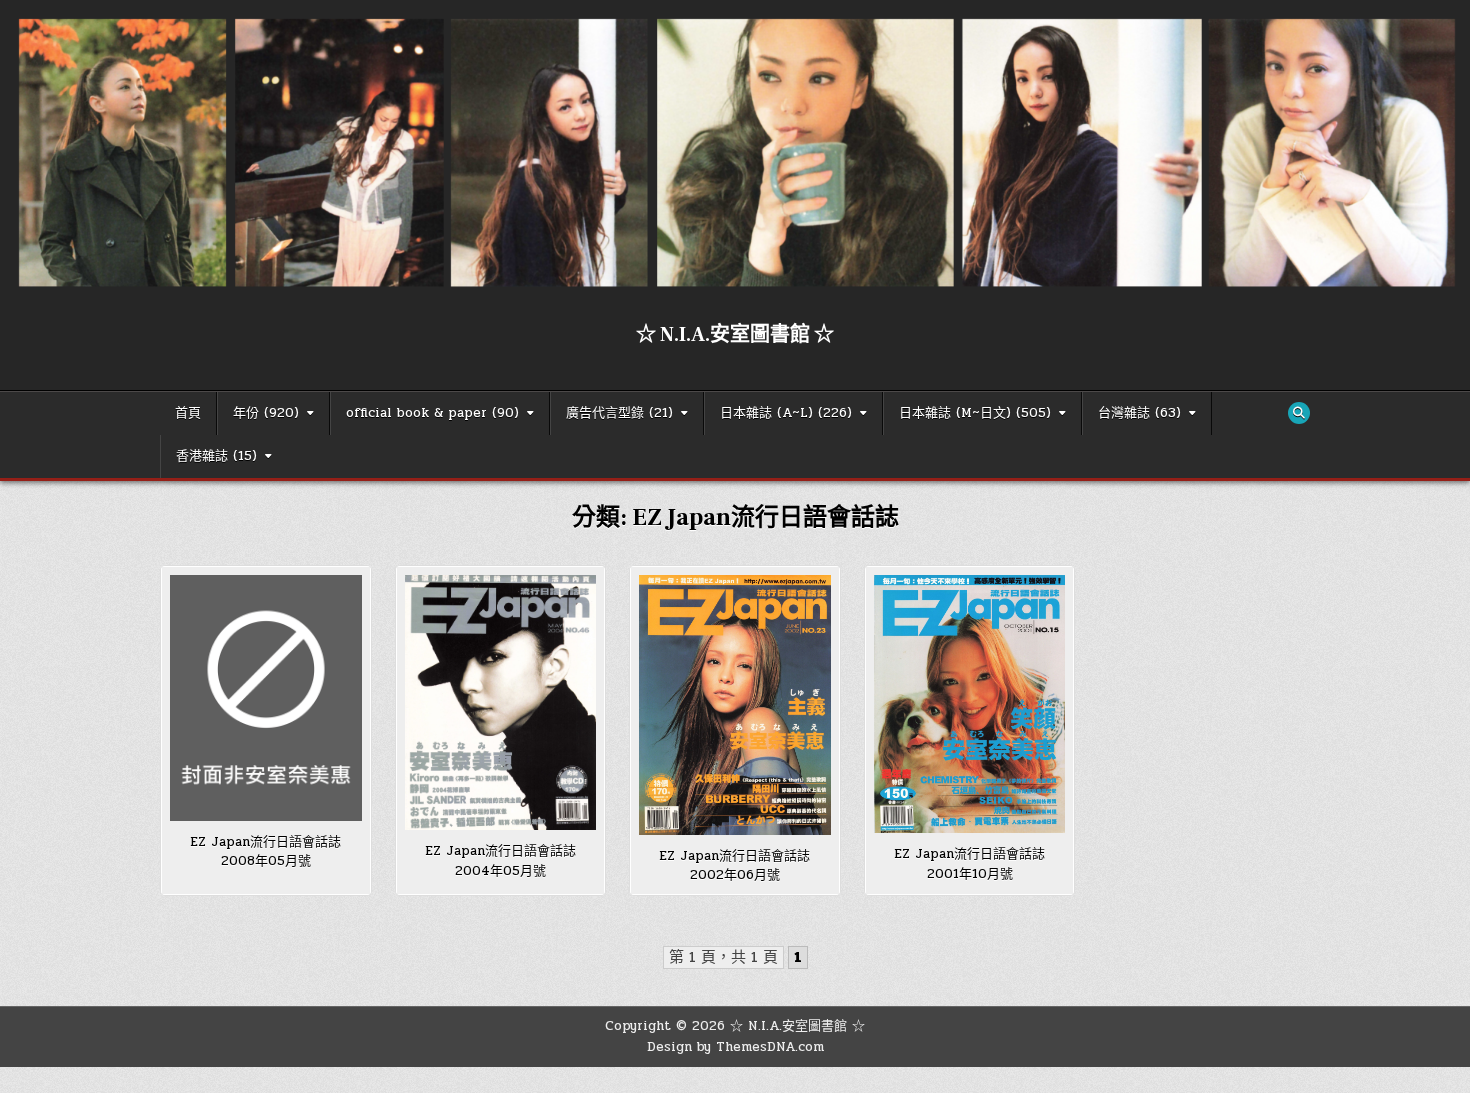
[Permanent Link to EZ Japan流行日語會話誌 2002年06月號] (735, 704)
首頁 (188, 413)
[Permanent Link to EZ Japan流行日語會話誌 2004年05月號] (501, 702)
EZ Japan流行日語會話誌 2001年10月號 (976, 864)
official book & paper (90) (432, 413)
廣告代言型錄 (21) (619, 413)
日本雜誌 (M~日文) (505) (975, 413)
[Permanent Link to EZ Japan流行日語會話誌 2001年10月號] (970, 704)
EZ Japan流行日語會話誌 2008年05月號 (272, 852)
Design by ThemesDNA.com (735, 1047)
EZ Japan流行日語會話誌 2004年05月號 (507, 861)
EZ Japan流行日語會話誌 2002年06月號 (741, 866)
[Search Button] (1299, 413)
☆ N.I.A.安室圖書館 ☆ (735, 335)
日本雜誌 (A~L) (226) (786, 413)
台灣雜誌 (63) (1139, 413)
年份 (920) (266, 413)
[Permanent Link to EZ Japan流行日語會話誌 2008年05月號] (266, 697)
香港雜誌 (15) (216, 456)
